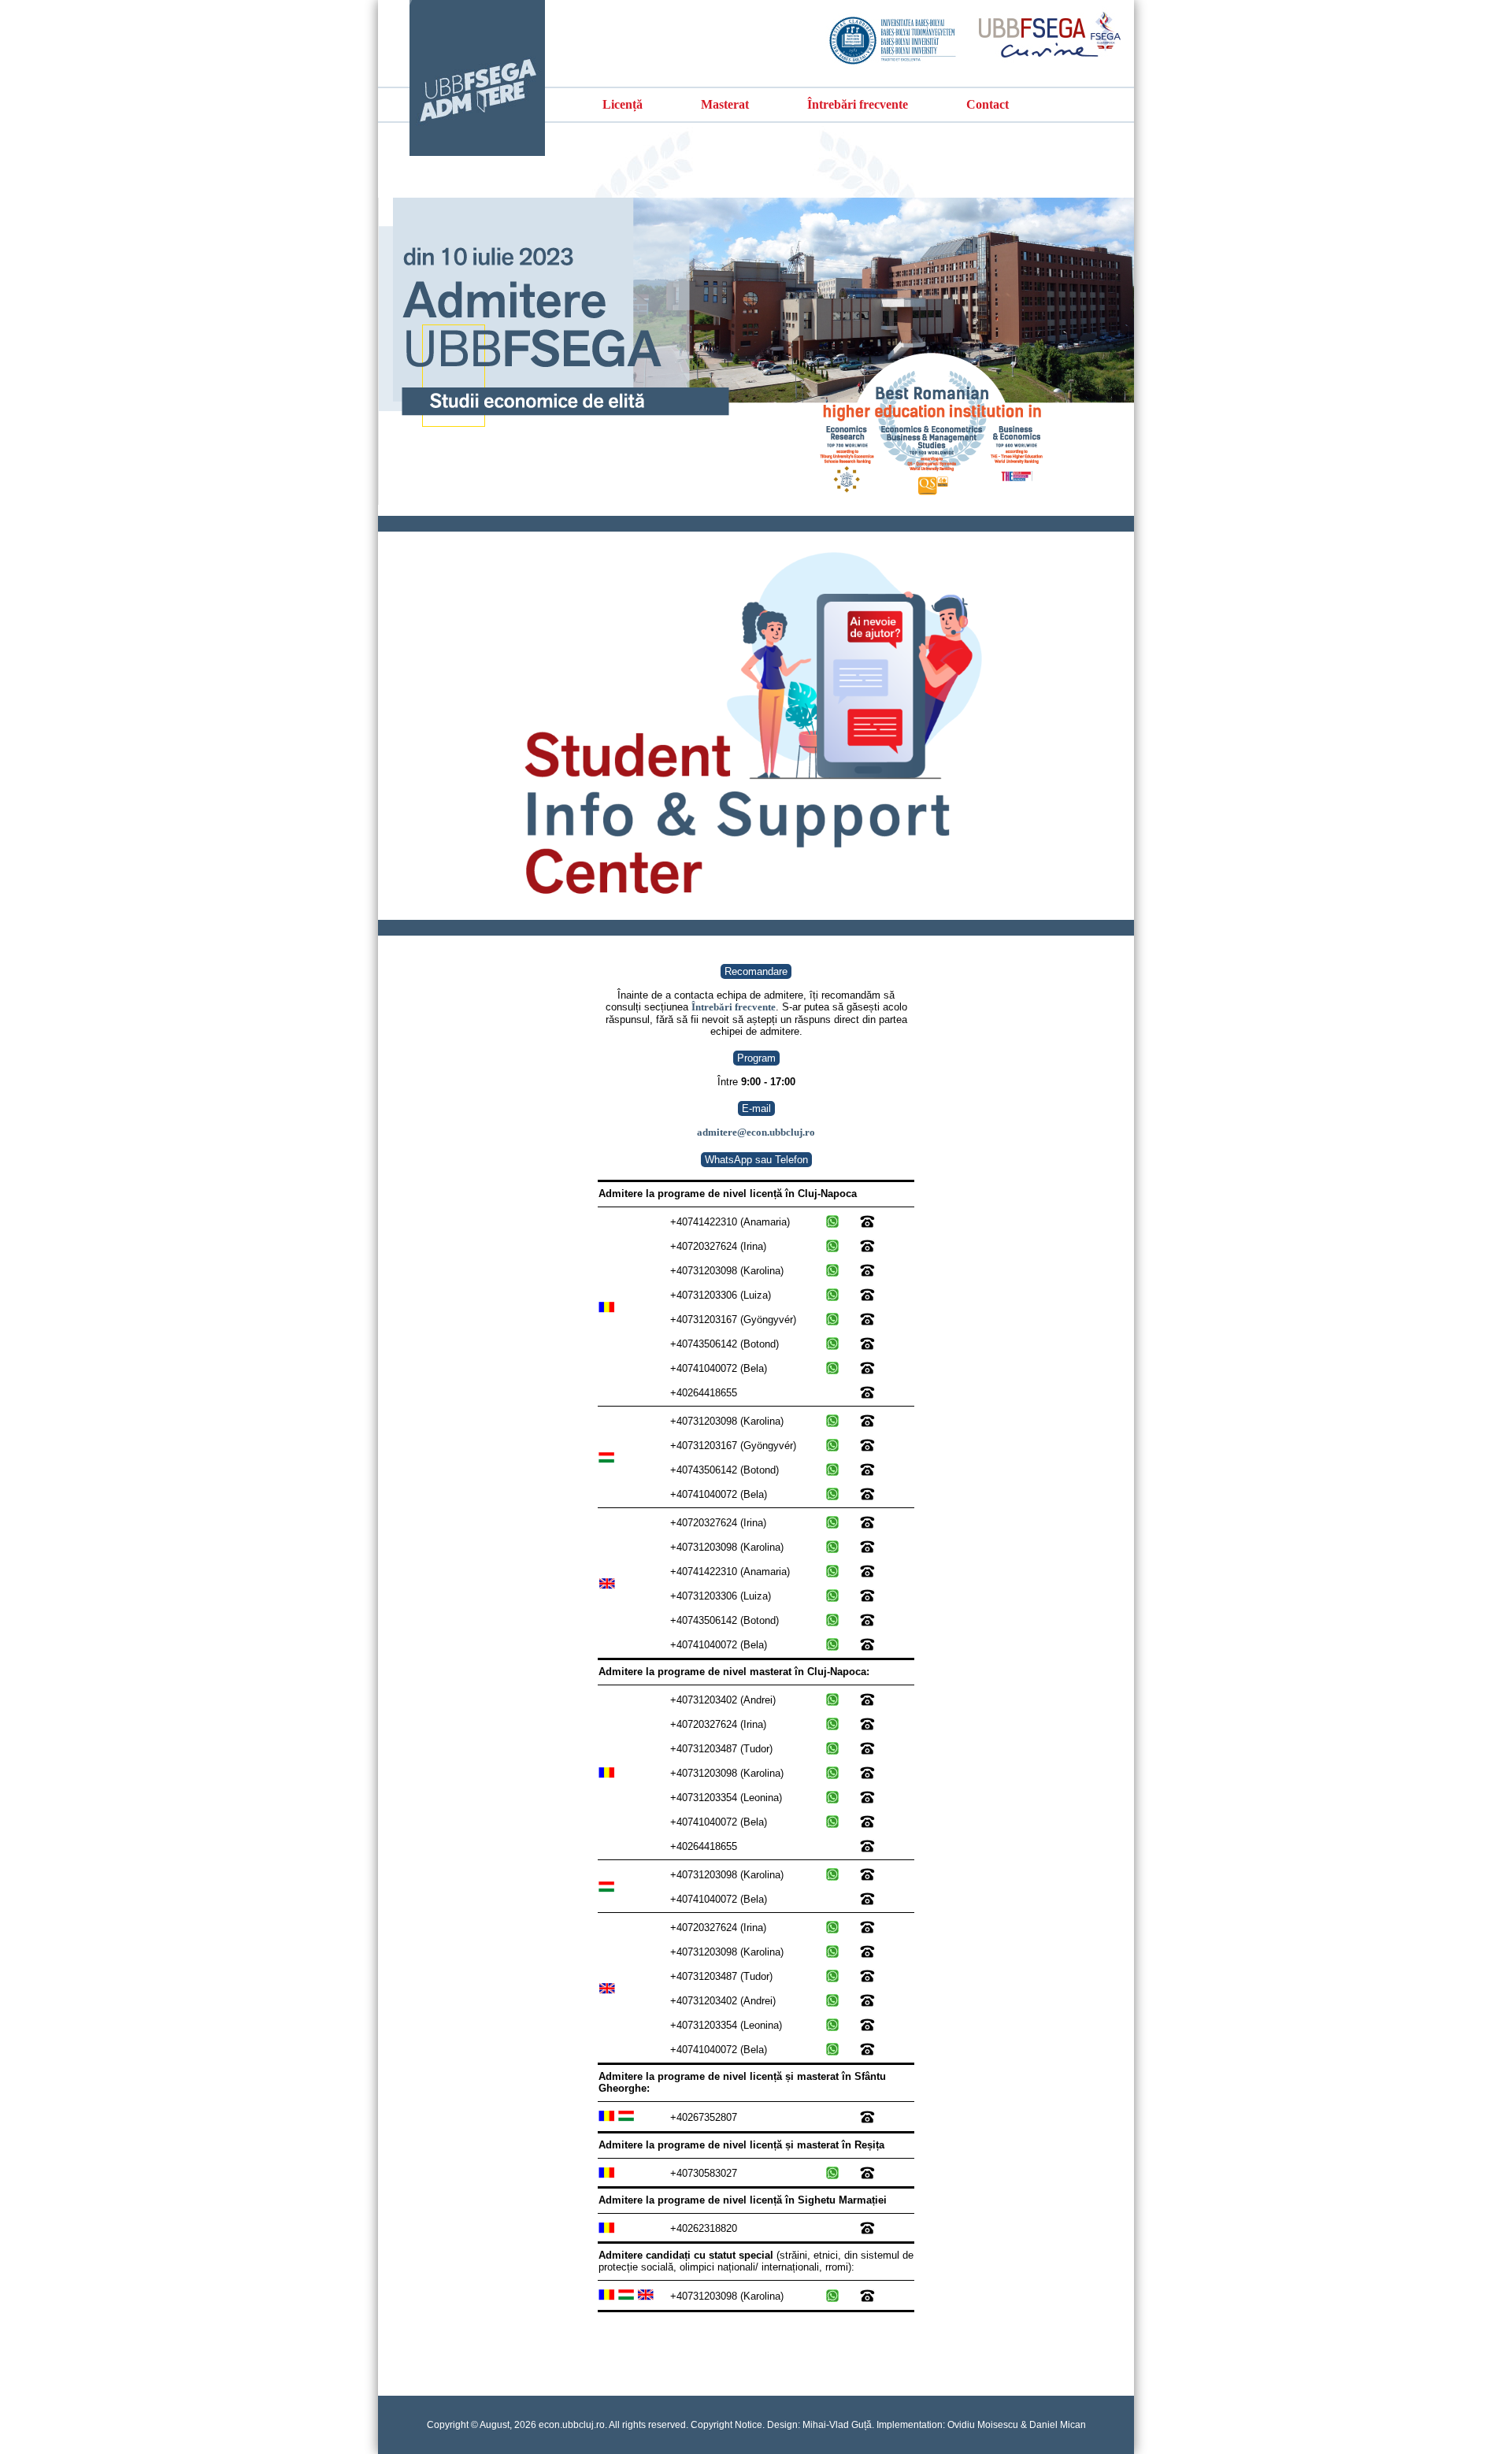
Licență (623, 104)
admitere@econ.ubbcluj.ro (756, 1132)
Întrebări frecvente (858, 104)
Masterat (725, 104)
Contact (988, 104)
